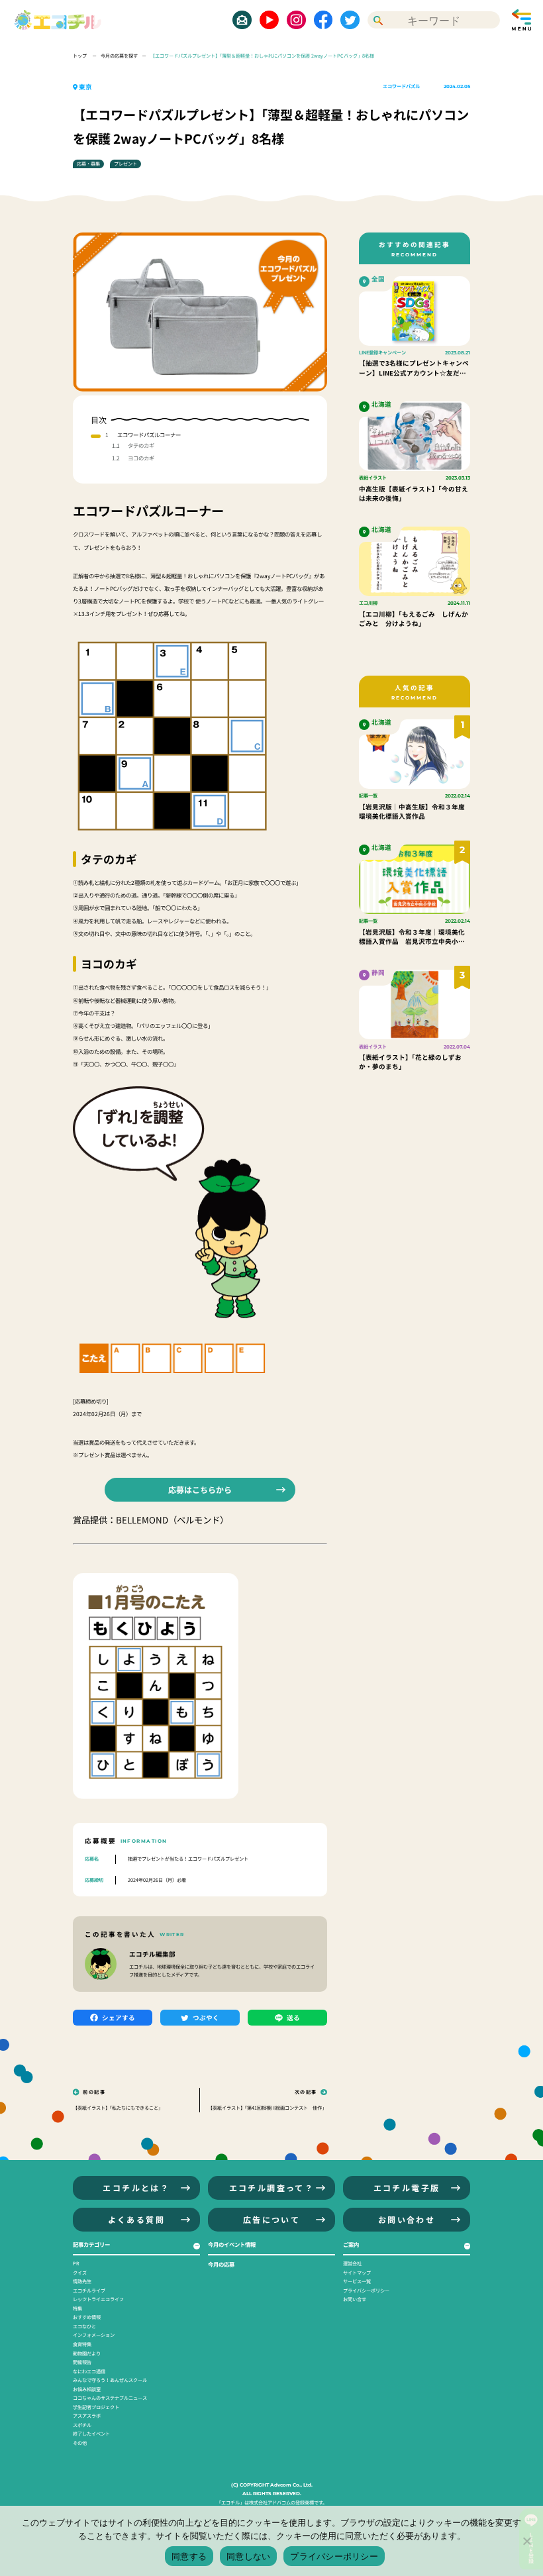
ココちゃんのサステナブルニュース (110, 2398)
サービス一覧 (357, 2281)
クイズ (80, 2273)
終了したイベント (91, 2434)
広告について (271, 2219)
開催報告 (82, 2362)
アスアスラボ (87, 2416)
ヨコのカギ (141, 458)
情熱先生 (82, 2281)
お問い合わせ (407, 2219)
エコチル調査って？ (272, 2188)
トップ (80, 56)
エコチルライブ (89, 2291)
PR (76, 2263)
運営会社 (352, 2263)
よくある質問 (136, 2219)
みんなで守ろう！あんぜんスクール (110, 2380)
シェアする (119, 2018)
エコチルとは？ (136, 2188)
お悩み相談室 (87, 2389)
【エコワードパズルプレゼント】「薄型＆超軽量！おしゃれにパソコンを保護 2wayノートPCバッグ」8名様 (262, 56)
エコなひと (84, 2326)
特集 (77, 2308)
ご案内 (351, 2244)
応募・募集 (88, 164)
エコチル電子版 (407, 2188)
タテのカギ (141, 445)
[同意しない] (526, 2541)
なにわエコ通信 (89, 2371)
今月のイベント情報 (232, 2244)
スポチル (82, 2425)
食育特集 (82, 2344)
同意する (189, 2556)
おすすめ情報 (87, 2317)
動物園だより (87, 2353)
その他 (80, 2443)
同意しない (248, 2556)
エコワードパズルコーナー (149, 435)
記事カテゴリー (91, 2244)
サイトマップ (357, 2273)
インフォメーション (94, 2335)
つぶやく (206, 2018)
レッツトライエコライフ (98, 2299)
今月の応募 (221, 2264)
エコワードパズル (401, 86)
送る (293, 2018)
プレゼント (125, 164)
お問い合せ (355, 2299)
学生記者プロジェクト (96, 2407)
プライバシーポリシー (366, 2291)
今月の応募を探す (119, 56)
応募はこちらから (200, 1489)
